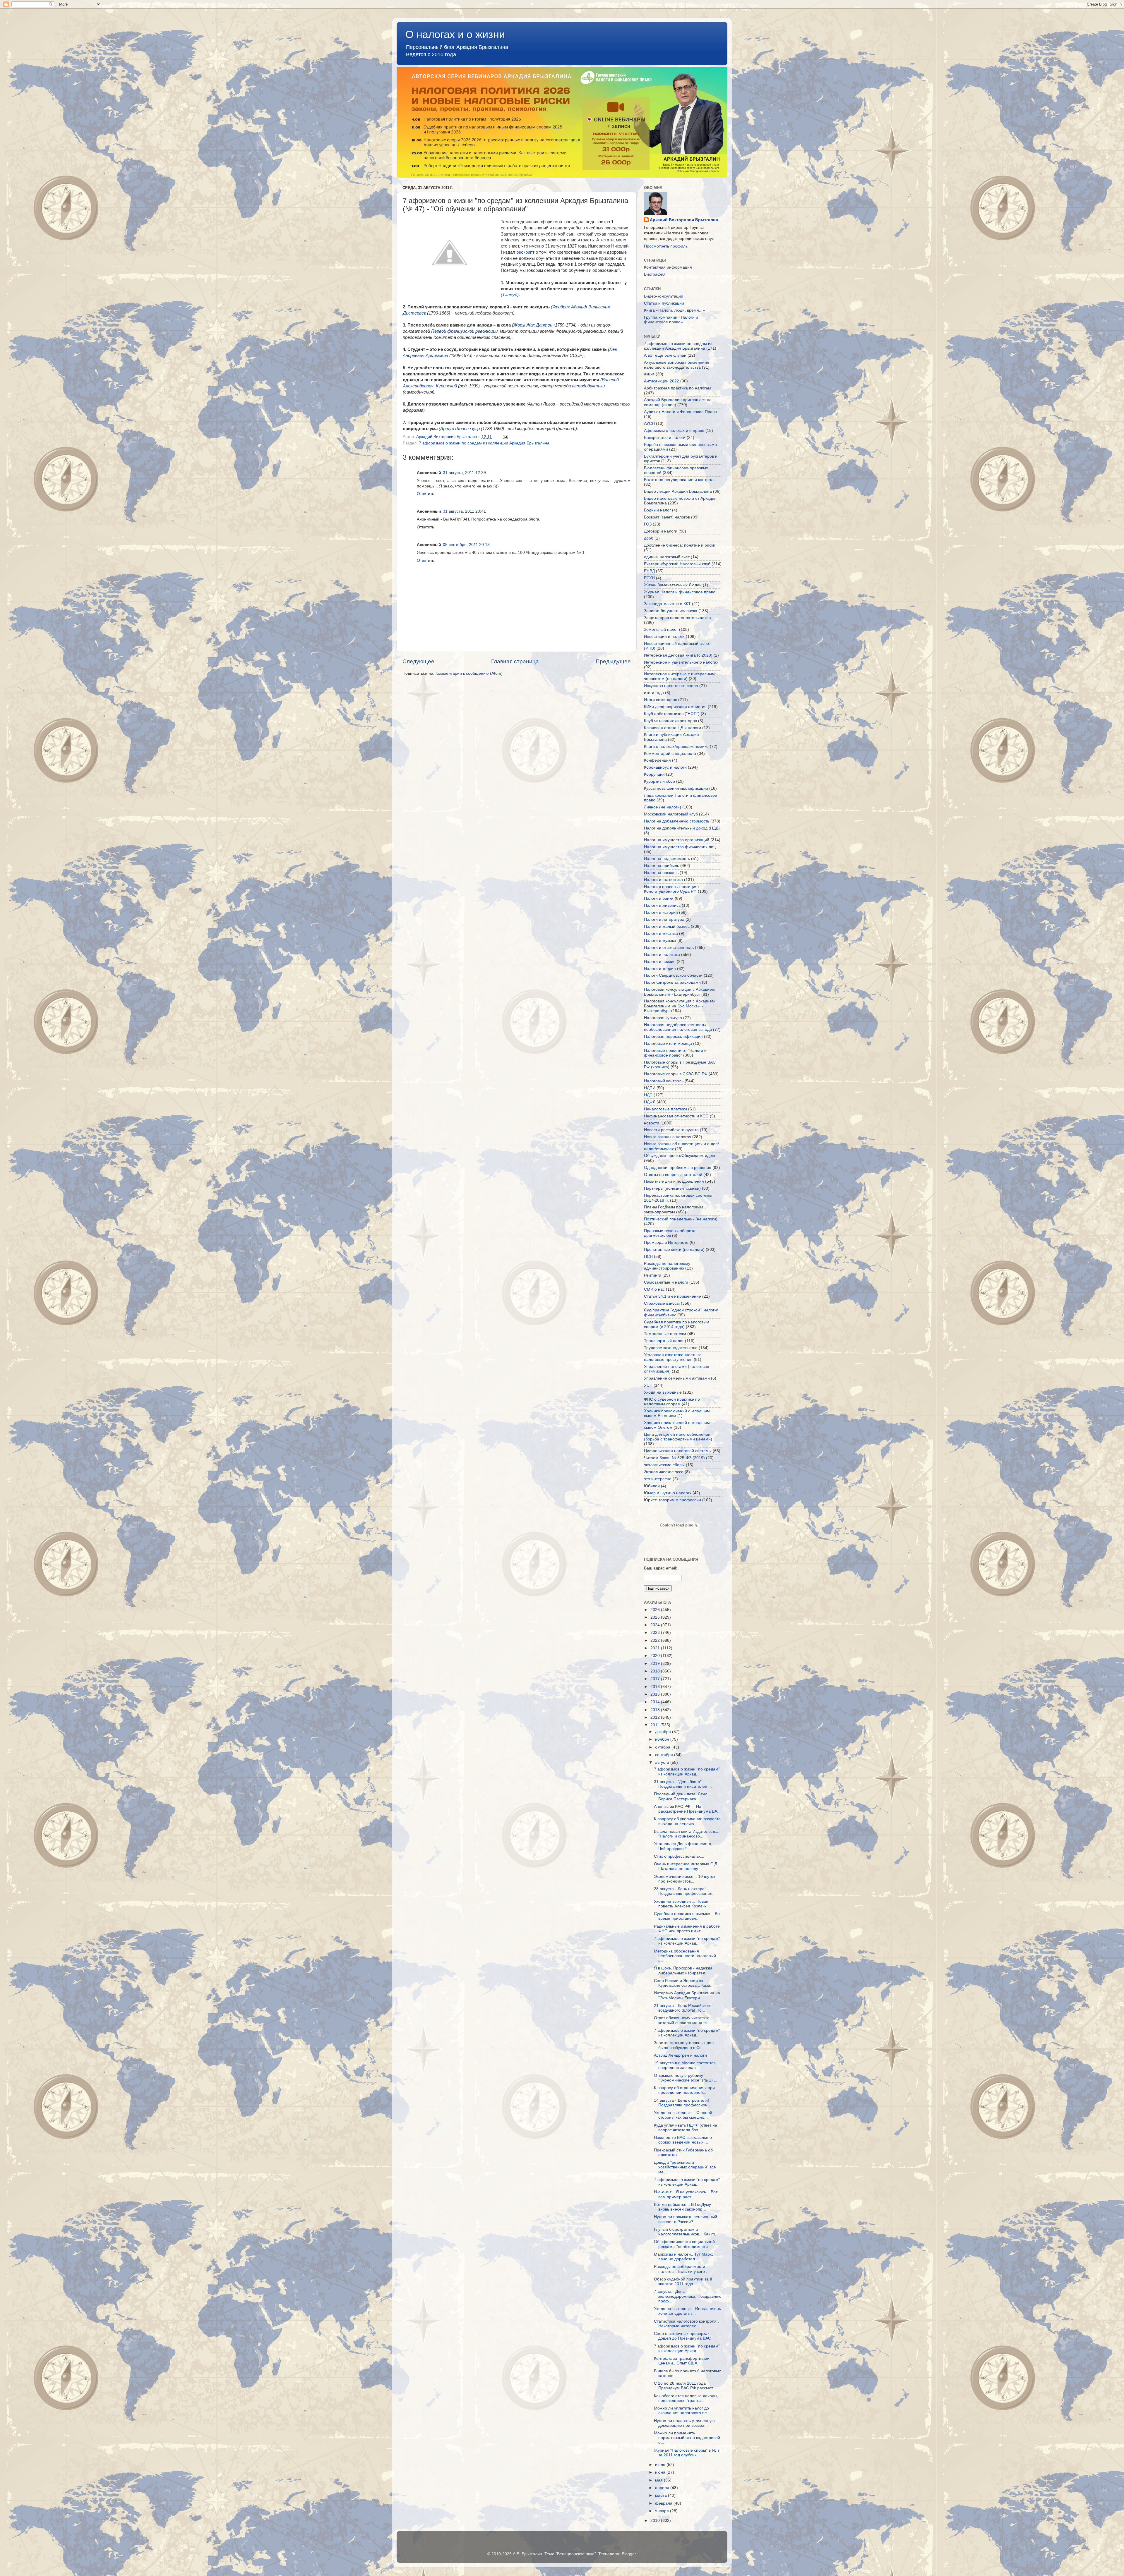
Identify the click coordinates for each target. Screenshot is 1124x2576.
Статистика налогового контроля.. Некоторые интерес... (686, 2324)
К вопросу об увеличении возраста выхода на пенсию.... (687, 1821)
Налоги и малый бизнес (667, 926)
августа (663, 1762)
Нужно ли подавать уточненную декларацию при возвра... (684, 2423)
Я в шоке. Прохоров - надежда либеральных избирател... (683, 1970)
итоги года (654, 693)
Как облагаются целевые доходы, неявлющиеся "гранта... (686, 2398)
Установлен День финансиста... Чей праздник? (684, 1846)
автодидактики (588, 386)
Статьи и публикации (664, 303)
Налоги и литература (664, 919)
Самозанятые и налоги (666, 1282)
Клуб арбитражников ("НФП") (672, 714)
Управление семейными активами (677, 1378)
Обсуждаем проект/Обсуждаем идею (680, 1156)
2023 (656, 1633)
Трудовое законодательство (671, 1348)
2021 (656, 1648)
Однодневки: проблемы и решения (678, 1168)
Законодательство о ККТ (667, 604)
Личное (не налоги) (663, 807)
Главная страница (515, 661)
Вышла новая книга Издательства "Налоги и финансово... (686, 1834)
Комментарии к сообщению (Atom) (469, 673)
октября (663, 1747)
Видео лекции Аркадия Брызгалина (678, 491)
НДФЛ (650, 1102)
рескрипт (526, 252)
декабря (664, 1732)
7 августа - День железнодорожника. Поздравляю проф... (688, 2296)
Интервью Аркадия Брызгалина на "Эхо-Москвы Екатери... (687, 1995)
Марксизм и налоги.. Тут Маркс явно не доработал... (684, 2257)
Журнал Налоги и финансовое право (680, 592)
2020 (656, 1656)
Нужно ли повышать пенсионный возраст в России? (686, 2219)
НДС (648, 1095)
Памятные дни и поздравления (674, 1181)
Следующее (418, 661)
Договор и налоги (661, 531)
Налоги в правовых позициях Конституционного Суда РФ (672, 889)
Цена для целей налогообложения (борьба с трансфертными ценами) (678, 1437)
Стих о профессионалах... (679, 1856)
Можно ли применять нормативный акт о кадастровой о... (687, 2438)
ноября (663, 1739)
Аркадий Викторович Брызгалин (684, 220)
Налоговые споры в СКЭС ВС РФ (676, 1074)
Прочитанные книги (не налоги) (674, 1250)
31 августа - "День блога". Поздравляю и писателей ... (683, 1784)
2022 (656, 1640)
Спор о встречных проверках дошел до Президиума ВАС (682, 2336)
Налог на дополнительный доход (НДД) (682, 828)
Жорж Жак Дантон (533, 325)
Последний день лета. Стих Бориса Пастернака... (680, 1796)
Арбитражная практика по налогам (677, 388)
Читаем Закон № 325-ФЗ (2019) (674, 1458)
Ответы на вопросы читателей (673, 1175)
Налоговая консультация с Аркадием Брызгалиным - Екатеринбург (679, 992)
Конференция (657, 760)
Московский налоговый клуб (671, 814)
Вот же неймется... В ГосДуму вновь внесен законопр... (682, 2207)
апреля (663, 2488)
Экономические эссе (664, 1472)
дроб (649, 538)
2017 (656, 1679)
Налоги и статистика (663, 880)
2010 (656, 2521)
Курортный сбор (659, 781)
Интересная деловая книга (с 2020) (678, 655)
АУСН (649, 424)
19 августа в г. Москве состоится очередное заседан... (685, 2065)
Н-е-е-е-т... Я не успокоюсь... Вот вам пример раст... (686, 2194)
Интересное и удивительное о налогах (681, 662)
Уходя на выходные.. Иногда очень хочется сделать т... (687, 2311)
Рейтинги (653, 1275)
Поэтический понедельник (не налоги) (681, 1219)
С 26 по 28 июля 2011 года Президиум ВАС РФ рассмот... (685, 2386)
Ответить (425, 494)
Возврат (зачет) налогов (667, 517)
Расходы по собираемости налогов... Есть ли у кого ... (682, 2269)
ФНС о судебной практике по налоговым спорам (672, 1402)
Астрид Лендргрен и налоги (680, 2055)
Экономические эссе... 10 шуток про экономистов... (684, 1879)
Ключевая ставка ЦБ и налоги (672, 728)
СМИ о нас (654, 1289)
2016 (656, 1687)
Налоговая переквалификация (673, 1037)
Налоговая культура (663, 1018)
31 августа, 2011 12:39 (464, 473)
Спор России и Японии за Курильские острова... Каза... (684, 1983)
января (663, 2511)
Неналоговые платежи (665, 1109)
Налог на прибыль (662, 866)
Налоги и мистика (661, 934)
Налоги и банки (659, 898)
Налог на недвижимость (667, 859)
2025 (656, 1617)
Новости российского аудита (671, 1130)
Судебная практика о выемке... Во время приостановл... (687, 1916)
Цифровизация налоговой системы (678, 1451)
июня (661, 2472)
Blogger (629, 2554)
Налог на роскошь (661, 873)
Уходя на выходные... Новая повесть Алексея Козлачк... (682, 1904)
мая (659, 2480)
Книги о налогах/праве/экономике (676, 747)
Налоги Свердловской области (673, 975)
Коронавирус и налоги (665, 767)
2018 (656, 1671)
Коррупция (654, 774)
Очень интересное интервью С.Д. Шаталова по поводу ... (686, 1866)
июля (661, 2465)
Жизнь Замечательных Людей (673, 585)
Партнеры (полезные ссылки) (672, 1188)
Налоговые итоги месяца (668, 1044)
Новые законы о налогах (668, 1137)
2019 (656, 1664)
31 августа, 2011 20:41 (464, 511)
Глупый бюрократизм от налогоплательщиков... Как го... (686, 2232)
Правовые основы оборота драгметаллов (670, 1233)
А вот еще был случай (665, 355)
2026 (656, 1610)
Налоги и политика (662, 955)
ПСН (648, 1257)
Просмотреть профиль (666, 246)
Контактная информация (668, 267)
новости (652, 1123)
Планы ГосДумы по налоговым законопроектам (674, 1209)
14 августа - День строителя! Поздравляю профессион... (682, 2103)
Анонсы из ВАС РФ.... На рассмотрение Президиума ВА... (687, 1809)
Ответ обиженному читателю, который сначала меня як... (682, 2020)
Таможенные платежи (665, 1334)
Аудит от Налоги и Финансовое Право (680, 412)
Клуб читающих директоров (670, 721)
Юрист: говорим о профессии (672, 1500)
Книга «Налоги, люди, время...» (674, 310)
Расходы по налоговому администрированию (667, 1266)
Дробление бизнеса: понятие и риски (680, 545)
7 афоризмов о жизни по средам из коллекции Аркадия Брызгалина (484, 443)
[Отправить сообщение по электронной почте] (505, 437)
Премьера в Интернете (666, 1243)
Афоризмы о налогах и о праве (674, 431)
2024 (656, 1625)
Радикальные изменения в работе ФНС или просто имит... (687, 1929)
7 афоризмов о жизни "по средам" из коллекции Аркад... (687, 1772)
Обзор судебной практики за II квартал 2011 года (683, 2282)
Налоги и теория (660, 969)
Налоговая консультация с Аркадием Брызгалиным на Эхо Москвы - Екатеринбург (679, 1006)
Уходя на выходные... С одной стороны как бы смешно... (683, 2115)
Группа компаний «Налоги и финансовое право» (671, 320)
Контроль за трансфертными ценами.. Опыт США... (682, 2361)
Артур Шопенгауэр (461, 429)
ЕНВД (649, 571)
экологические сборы (664, 1465)
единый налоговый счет (667, 557)
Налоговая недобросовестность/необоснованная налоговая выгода (678, 1027)
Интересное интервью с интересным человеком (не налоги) (679, 676)
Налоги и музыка (660, 941)
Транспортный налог (664, 1341)
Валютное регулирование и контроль (680, 480)
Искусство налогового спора (671, 686)
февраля (664, 2503)
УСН (648, 1385)
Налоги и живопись (662, 905)
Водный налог (657, 510)
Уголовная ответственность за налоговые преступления (673, 1357)
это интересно (658, 1479)
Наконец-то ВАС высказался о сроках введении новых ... (683, 2140)
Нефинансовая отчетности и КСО (676, 1116)
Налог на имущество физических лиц (680, 847)
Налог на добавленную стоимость (677, 821)
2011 (655, 1725)
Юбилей (652, 1486)
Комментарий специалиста (670, 754)
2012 (656, 1717)
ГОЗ (648, 524)
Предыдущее (613, 661)
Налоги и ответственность (669, 948)
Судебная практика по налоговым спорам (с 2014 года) (677, 1324)
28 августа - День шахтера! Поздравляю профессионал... (685, 1891)
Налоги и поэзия (660, 962)
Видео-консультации (664, 296)
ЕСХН (649, 578)
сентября (665, 1755)
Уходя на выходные (663, 1392)
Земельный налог (661, 630)
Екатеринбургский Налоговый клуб (677, 564)
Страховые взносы (662, 1303)
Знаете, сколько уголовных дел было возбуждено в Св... (684, 2045)
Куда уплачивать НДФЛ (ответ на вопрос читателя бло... (686, 2128)
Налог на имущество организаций (677, 840)
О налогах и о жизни (455, 34)
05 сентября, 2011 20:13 (466, 545)
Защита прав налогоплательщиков (677, 618)
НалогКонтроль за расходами (672, 982)
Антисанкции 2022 (662, 381)
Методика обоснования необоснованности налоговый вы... (685, 1956)
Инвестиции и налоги (664, 637)
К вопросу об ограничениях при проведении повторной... (684, 2090)
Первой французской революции (464, 331)
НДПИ (650, 1088)
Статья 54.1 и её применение (672, 1296)
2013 (656, 1710)
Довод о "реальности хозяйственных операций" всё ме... (685, 2167)
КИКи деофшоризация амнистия (675, 707)
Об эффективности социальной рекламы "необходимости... (684, 2244)
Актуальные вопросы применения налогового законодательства (677, 365)
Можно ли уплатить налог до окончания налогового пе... (682, 2411)
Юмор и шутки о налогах (668, 1493)
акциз (649, 374)
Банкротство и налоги (665, 438)
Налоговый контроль (664, 1081)
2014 (656, 1702)
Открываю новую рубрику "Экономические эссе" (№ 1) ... (686, 2078)
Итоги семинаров (660, 700)
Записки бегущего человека (671, 611)
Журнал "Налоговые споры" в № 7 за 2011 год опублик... (687, 2453)
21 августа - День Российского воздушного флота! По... (683, 2008)
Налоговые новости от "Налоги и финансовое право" (675, 1053)
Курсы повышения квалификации (676, 788)
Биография (655, 274)
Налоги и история (661, 912)
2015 (656, 1694)
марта (662, 2495)
